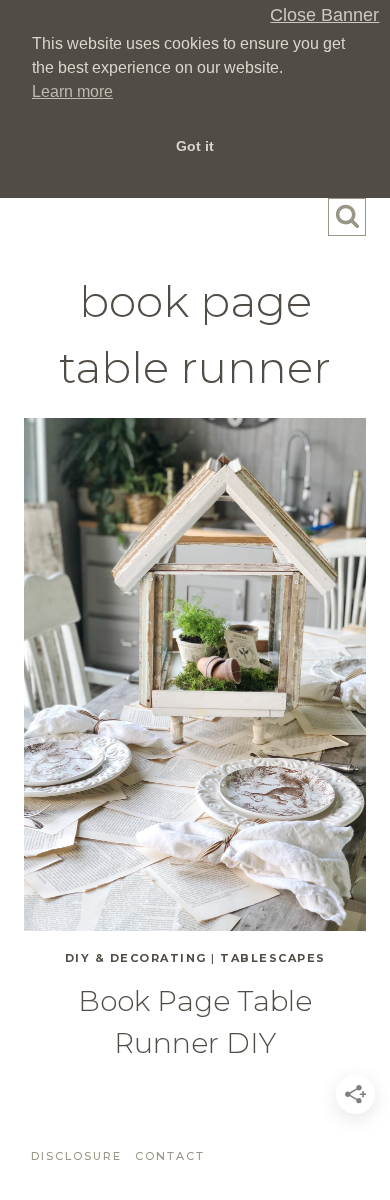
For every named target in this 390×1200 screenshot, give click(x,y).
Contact (170, 1156)
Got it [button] (195, 146)
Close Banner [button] (324, 15)
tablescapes (273, 958)
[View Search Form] (347, 217)
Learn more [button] (72, 91)
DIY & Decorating (136, 958)
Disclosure (76, 1156)
